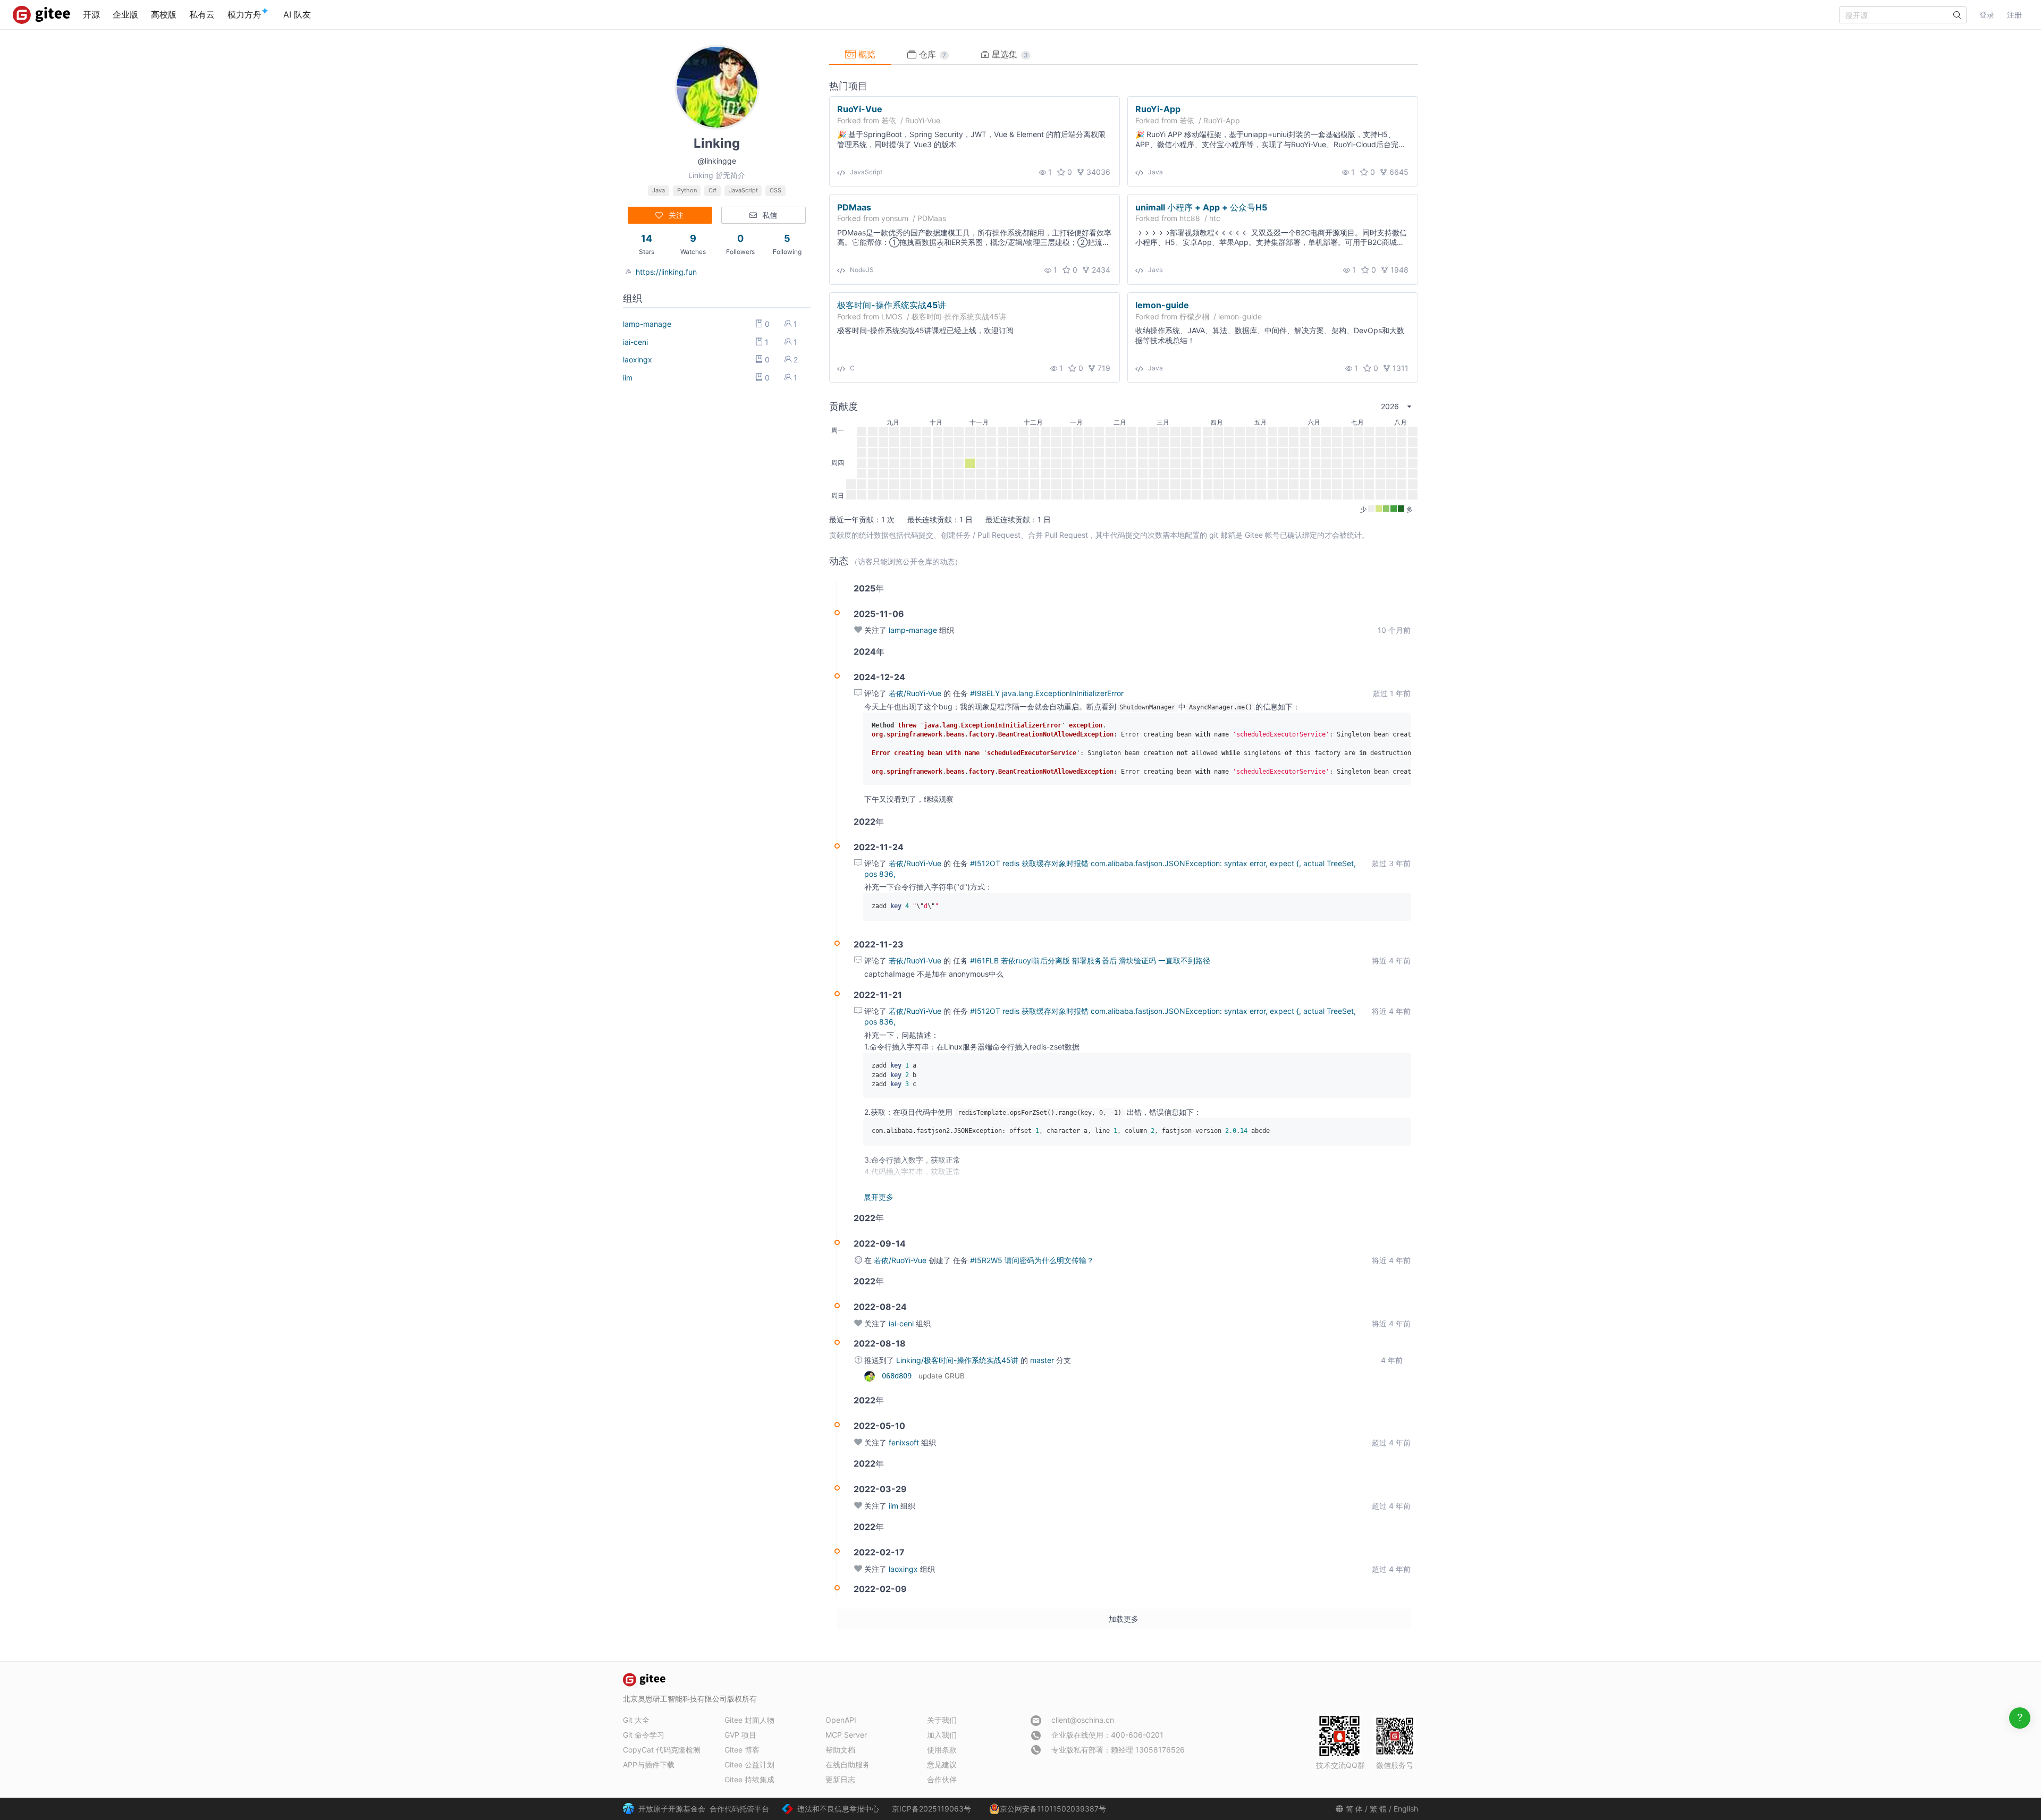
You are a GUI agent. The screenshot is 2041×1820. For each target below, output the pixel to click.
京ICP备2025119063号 (931, 1809)
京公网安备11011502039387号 (1053, 1809)
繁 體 (1378, 1809)
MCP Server (846, 1735)
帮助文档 (840, 1750)
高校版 (164, 14)
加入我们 (942, 1735)
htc (1215, 218)
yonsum (895, 218)
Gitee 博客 (742, 1750)
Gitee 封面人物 (749, 1720)
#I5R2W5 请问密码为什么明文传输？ (1032, 1260)
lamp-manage (647, 324)
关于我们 (942, 1720)
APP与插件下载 (649, 1764)
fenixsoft (904, 1442)
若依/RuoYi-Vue (916, 693)
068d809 (899, 1376)
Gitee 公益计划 (749, 1764)
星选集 (1009, 54)
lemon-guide (1162, 304)
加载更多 (1124, 1619)
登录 (1987, 15)
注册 (2014, 15)
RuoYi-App (1158, 109)
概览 (866, 54)
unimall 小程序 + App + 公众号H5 (1201, 207)
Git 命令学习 (644, 1735)
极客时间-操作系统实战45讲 (892, 304)
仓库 (931, 54)
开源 (91, 14)
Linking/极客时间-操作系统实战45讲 (958, 1360)
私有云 (202, 14)
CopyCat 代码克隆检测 (662, 1750)
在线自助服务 (848, 1764)
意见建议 (942, 1764)
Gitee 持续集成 (749, 1779)
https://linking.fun (666, 272)
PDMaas (854, 207)
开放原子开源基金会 (672, 1809)
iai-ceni (635, 342)
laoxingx (638, 359)
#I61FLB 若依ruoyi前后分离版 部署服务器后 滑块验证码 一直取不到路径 (1090, 960)
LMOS (892, 316)
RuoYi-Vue (860, 109)
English (1406, 1809)
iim (628, 378)
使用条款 (942, 1750)
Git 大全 (636, 1720)
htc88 (1190, 218)
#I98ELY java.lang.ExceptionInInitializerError (1047, 693)
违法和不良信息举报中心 (838, 1809)
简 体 (1354, 1809)
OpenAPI (841, 1720)
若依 (889, 120)
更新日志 (840, 1779)
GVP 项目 (740, 1735)
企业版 (125, 14)
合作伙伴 (942, 1779)
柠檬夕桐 (1194, 316)
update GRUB (942, 1376)
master (1043, 1360)
